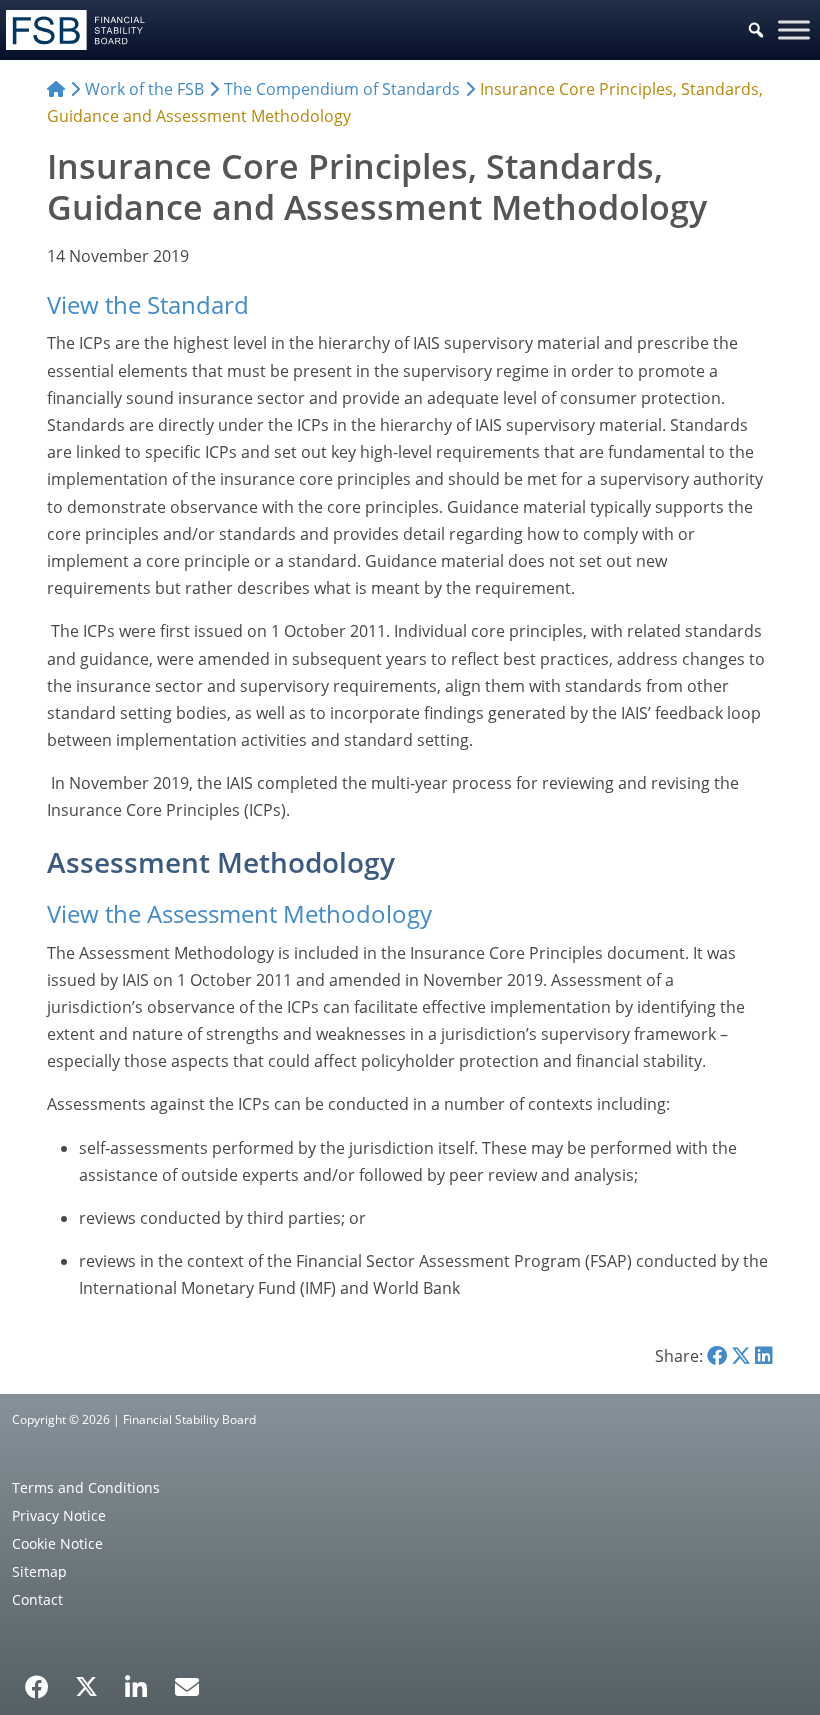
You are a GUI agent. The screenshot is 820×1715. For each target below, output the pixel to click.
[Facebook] (37, 1680)
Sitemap (39, 1571)
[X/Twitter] (86, 1685)
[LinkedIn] (136, 1680)
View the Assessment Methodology (239, 913)
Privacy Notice (59, 1515)
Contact (37, 1599)
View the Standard (148, 304)
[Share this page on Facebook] (717, 1356)
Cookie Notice (57, 1543)
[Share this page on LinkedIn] (764, 1356)
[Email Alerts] (187, 1685)
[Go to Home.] (56, 89)
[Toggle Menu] (794, 29)
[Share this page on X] (741, 1356)
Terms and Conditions (86, 1487)
